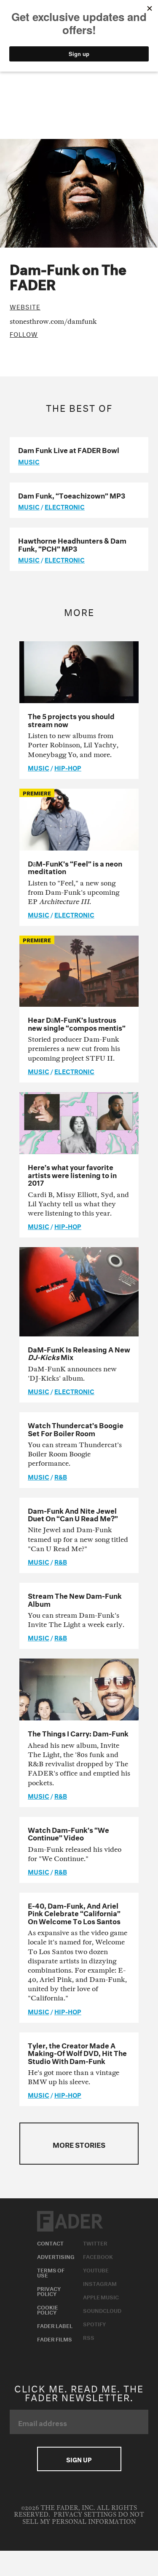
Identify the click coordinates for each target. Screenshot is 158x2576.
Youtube (96, 2269)
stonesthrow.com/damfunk (53, 321)
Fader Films (55, 2339)
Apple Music (101, 2296)
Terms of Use (51, 2272)
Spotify (94, 2323)
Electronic (65, 506)
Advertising (56, 2256)
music (29, 461)
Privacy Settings (85, 2515)
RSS (89, 2337)
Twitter (95, 2243)
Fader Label (55, 2325)
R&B (61, 1476)
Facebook (98, 2256)
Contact (50, 2243)
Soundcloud (102, 2310)
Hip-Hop (68, 767)
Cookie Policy (48, 2309)
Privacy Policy (49, 2291)
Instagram (100, 2283)
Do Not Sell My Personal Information (83, 2518)
